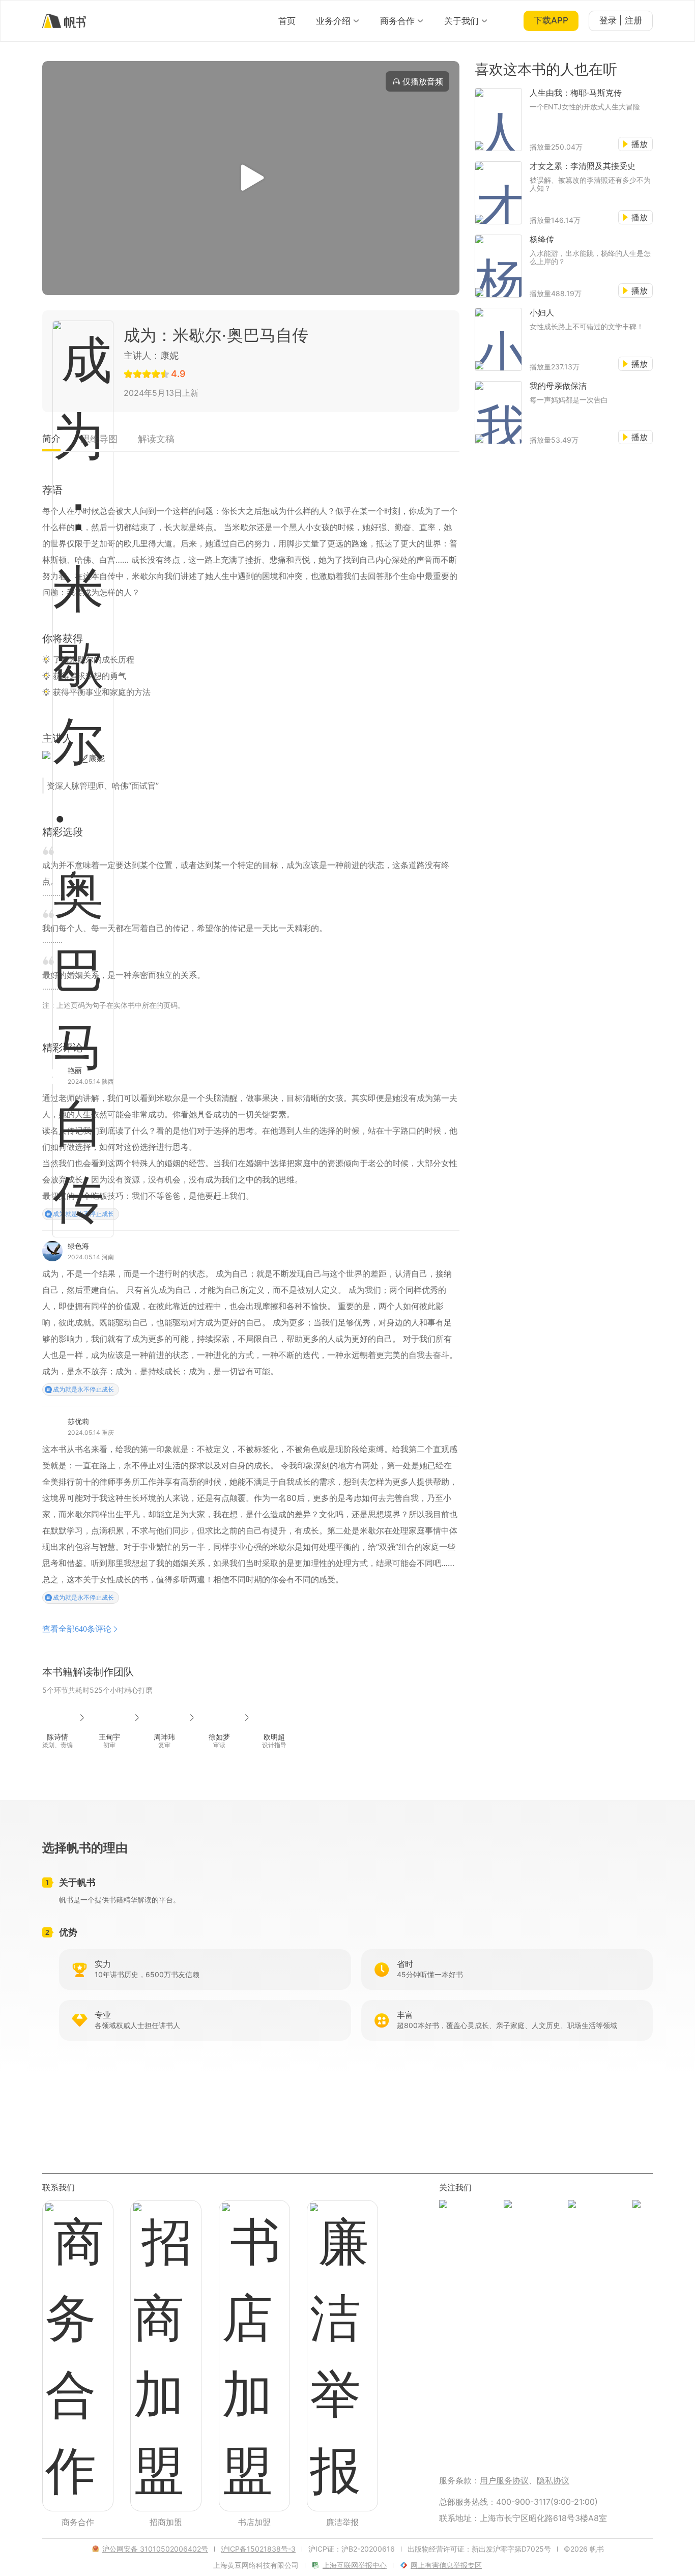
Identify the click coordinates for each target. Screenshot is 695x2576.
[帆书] (64, 21)
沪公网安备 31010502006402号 (155, 2549)
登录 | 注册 (621, 20)
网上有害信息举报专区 (446, 2565)
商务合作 (397, 21)
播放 (640, 144)
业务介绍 (333, 21)
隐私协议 (553, 2480)
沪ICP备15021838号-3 (258, 2549)
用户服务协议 (504, 2480)
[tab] (51, 442)
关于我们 (461, 21)
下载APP (551, 20)
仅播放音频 (423, 81)
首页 (287, 21)
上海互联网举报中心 (355, 2565)
